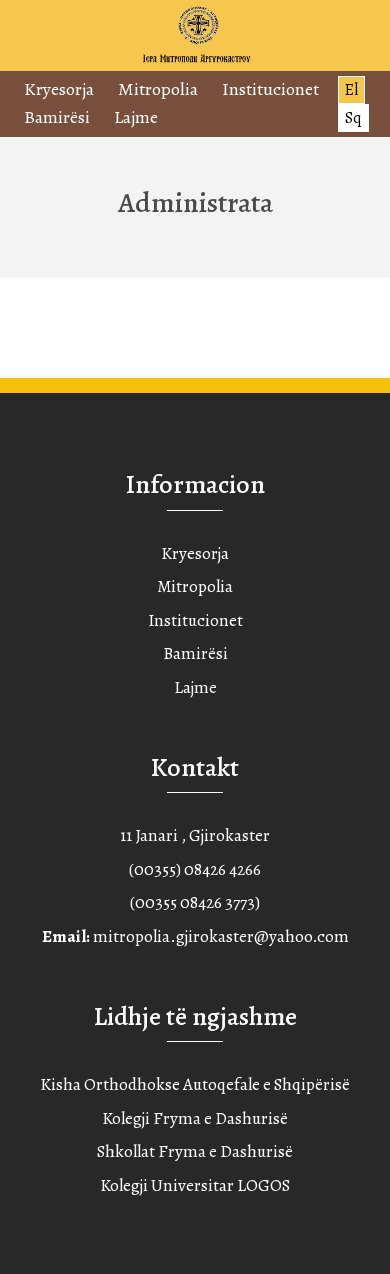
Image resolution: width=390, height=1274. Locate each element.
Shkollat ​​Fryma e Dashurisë (195, 1151)
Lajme (136, 117)
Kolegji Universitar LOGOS (195, 1185)
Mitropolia (158, 89)
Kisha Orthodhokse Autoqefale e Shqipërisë (195, 1084)
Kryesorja (59, 89)
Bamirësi (57, 117)
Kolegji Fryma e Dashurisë (195, 1118)
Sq (353, 118)
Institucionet (270, 89)
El (351, 90)
